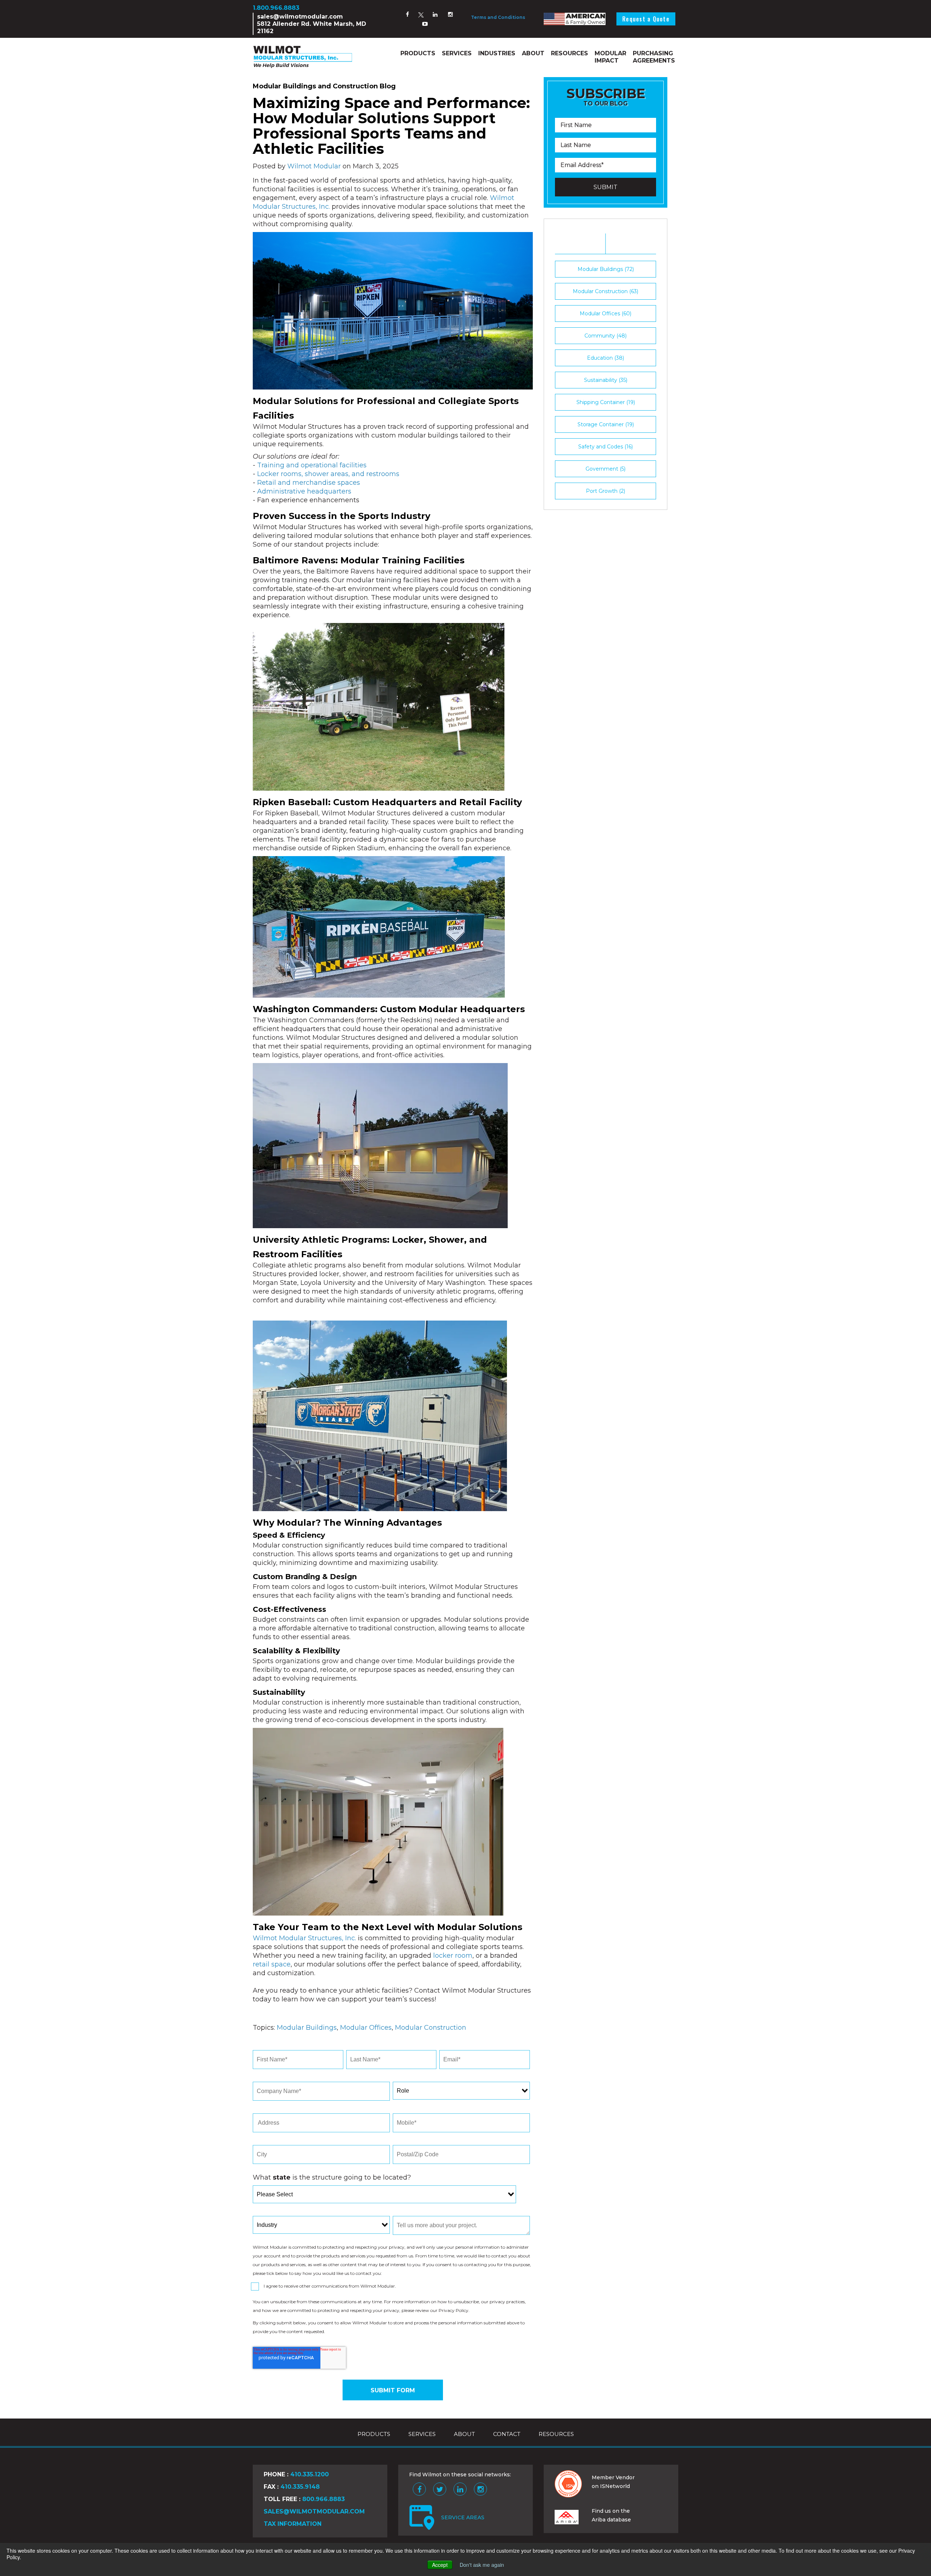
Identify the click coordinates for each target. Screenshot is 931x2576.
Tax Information (293, 2524)
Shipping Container (606, 402)
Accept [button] (440, 2565)
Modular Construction (431, 2028)
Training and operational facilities (312, 465)
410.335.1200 (309, 2474)
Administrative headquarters (304, 491)
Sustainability (606, 380)
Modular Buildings (307, 2028)
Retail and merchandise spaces (309, 483)
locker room (453, 1956)
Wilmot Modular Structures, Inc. (304, 1938)
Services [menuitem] (457, 53)
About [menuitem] (533, 53)
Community (606, 336)
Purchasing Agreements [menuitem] (654, 57)
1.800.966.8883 (276, 8)
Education (606, 358)
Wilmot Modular (314, 166)
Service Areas (463, 2517)
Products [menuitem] (418, 53)
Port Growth (606, 491)
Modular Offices (366, 2028)
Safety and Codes (606, 447)
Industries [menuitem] (497, 53)
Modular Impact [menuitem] (610, 57)
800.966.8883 (323, 2499)
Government (606, 469)
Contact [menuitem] (507, 2434)
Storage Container (606, 424)
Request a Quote (646, 19)
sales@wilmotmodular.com (300, 17)
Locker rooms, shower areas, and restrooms (328, 474)
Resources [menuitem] (570, 53)
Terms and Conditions (498, 17)
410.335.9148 (300, 2487)
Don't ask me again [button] (482, 2565)
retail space (272, 1964)
